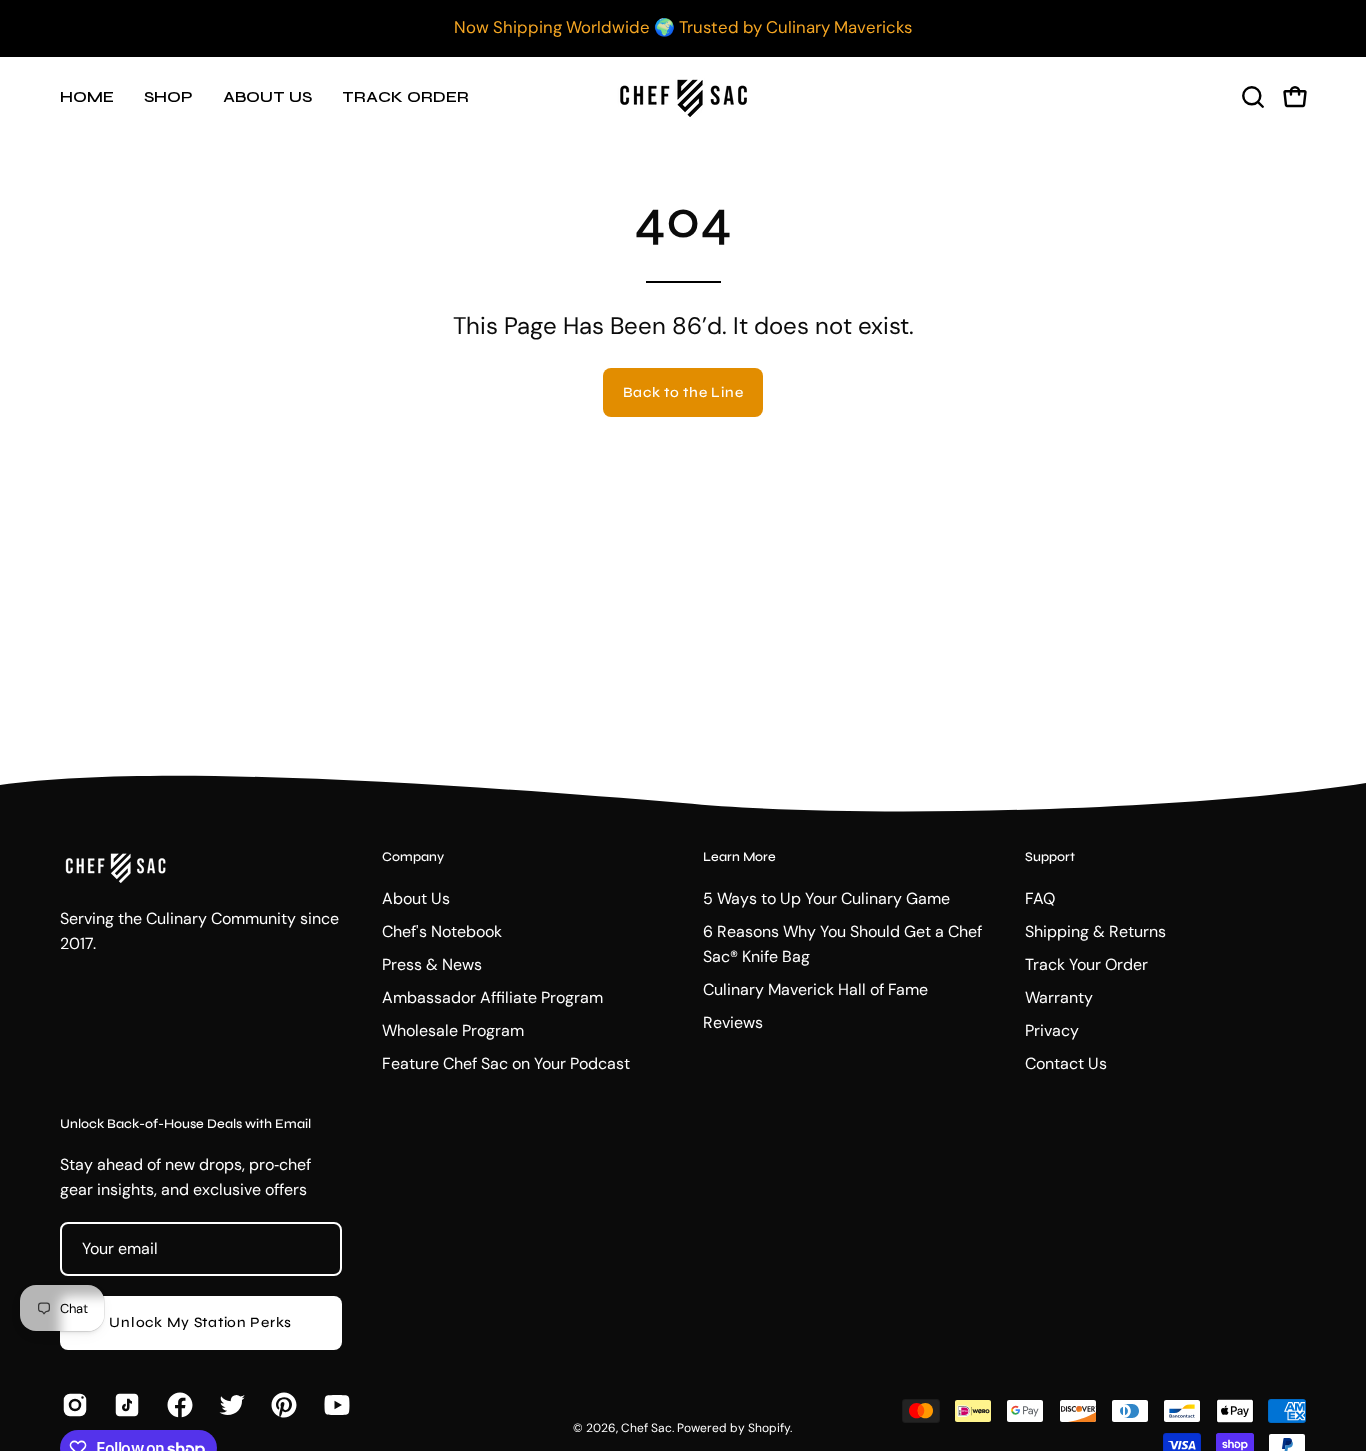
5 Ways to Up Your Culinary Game (826, 898)
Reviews (733, 1022)
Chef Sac (646, 1428)
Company (413, 857)
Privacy (1052, 1030)
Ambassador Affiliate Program (492, 997)
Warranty (1059, 997)
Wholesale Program (453, 1030)
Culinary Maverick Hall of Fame (815, 989)
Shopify (769, 1428)
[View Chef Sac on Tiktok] (125, 1405)
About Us (416, 898)
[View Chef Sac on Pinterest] (282, 1405)
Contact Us (1066, 1063)
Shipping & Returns (1095, 931)
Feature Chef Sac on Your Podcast (506, 1063)
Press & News (432, 964)
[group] (683, 27)
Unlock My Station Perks (200, 1322)
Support (1050, 857)
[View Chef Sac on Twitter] (230, 1405)
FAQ (1040, 898)
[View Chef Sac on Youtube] (335, 1405)
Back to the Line (683, 392)
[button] (1253, 97)
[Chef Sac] (683, 96)
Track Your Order (1086, 964)
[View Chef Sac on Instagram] (73, 1405)
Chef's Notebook (442, 931)
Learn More (739, 857)
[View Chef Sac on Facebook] (178, 1405)
